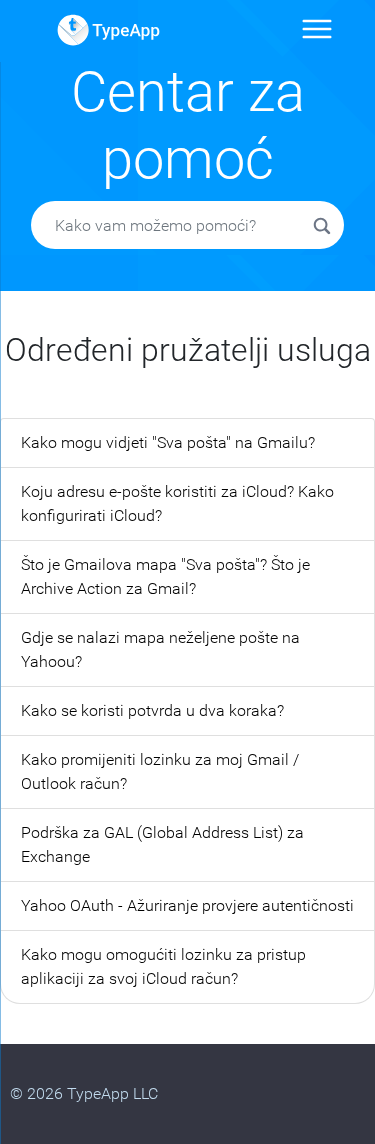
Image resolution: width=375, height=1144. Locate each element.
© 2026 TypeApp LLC (84, 1093)
